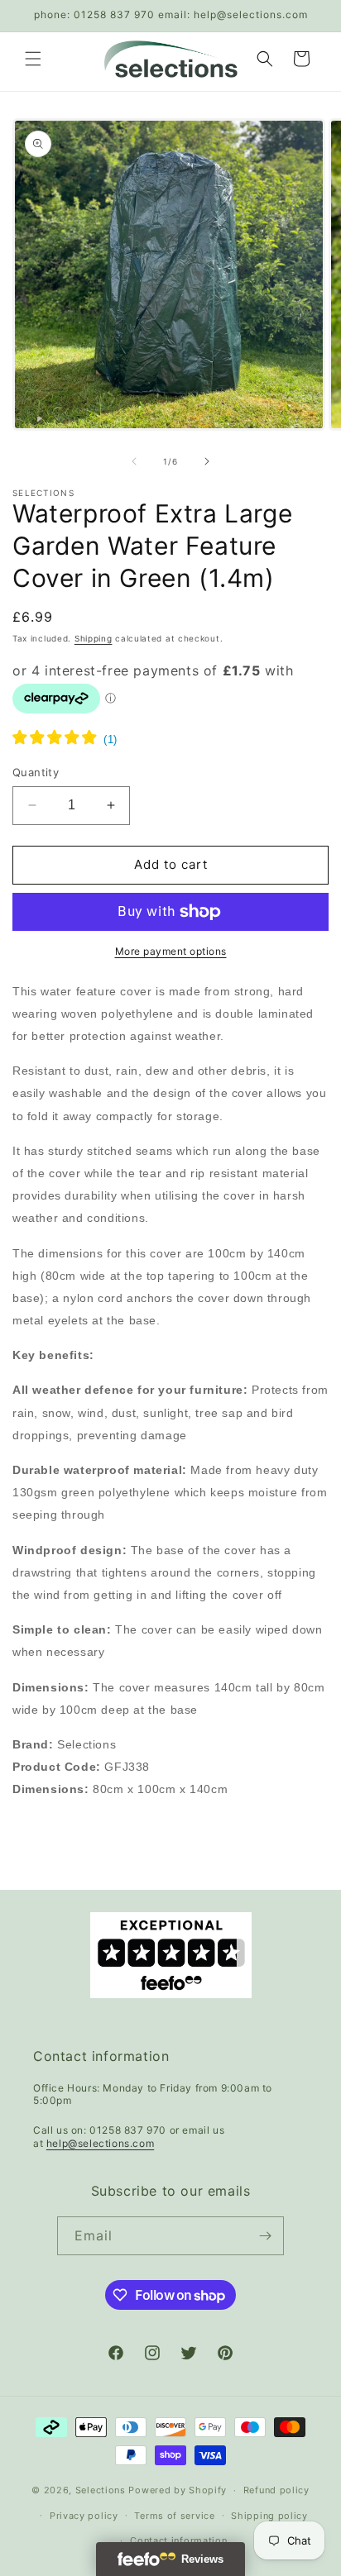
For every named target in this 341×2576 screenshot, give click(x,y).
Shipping (94, 638)
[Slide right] (207, 461)
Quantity (36, 772)
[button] (33, 59)
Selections (101, 2490)
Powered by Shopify (178, 2490)
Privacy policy (84, 2516)
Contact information (178, 2540)
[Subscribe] (265, 2236)
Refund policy (276, 2490)
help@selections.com (100, 2143)
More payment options (171, 951)
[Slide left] (134, 461)
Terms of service (174, 2516)
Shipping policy (269, 2516)
